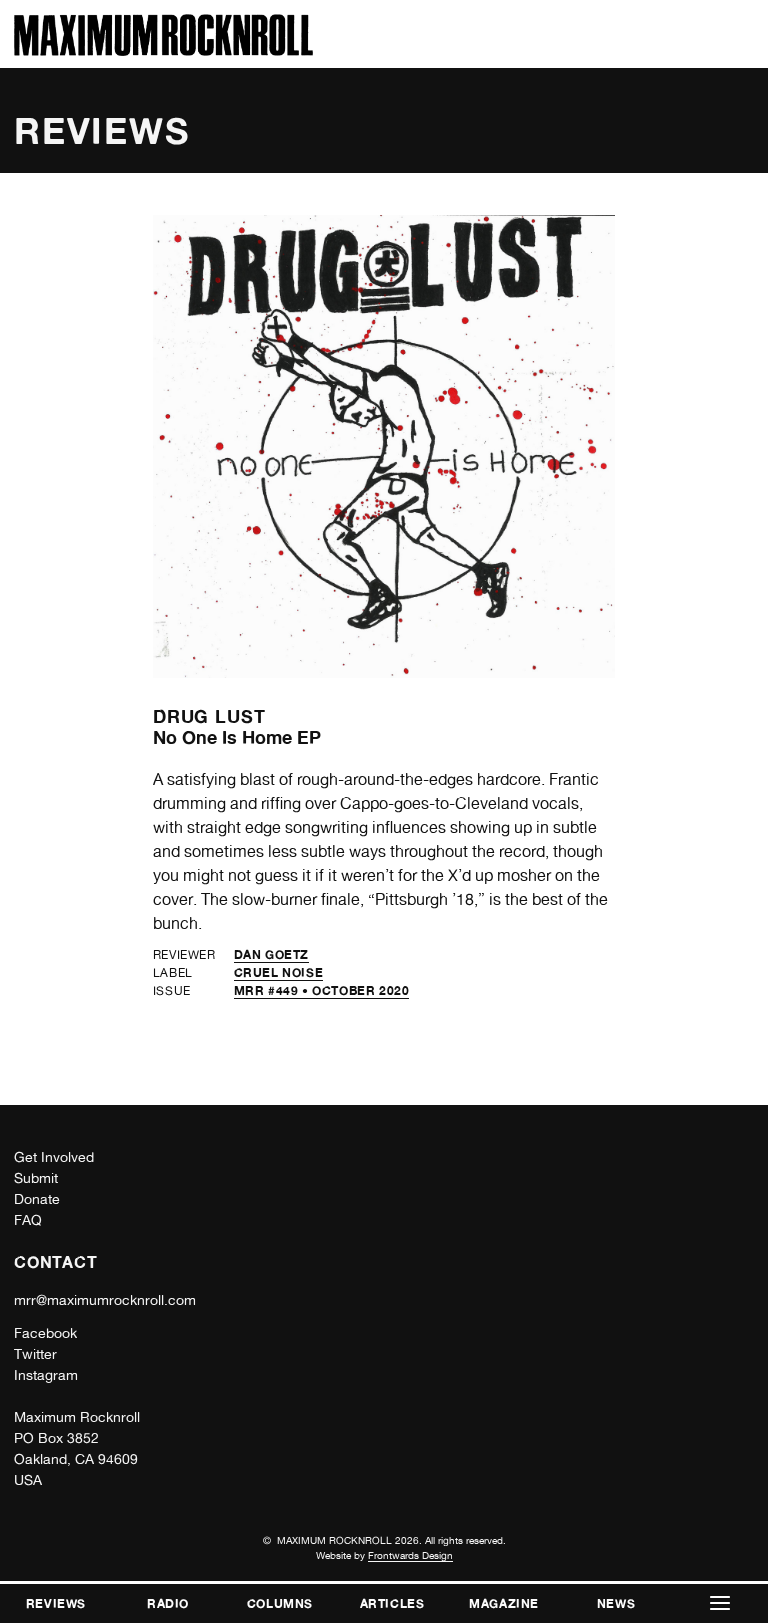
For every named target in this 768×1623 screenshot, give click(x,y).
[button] (720, 1603)
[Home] (163, 50)
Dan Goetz (271, 954)
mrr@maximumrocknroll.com (105, 1300)
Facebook (45, 1333)
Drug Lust (209, 716)
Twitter (35, 1354)
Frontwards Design (410, 1555)
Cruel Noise (279, 972)
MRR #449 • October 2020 (322, 990)
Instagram (46, 1375)
